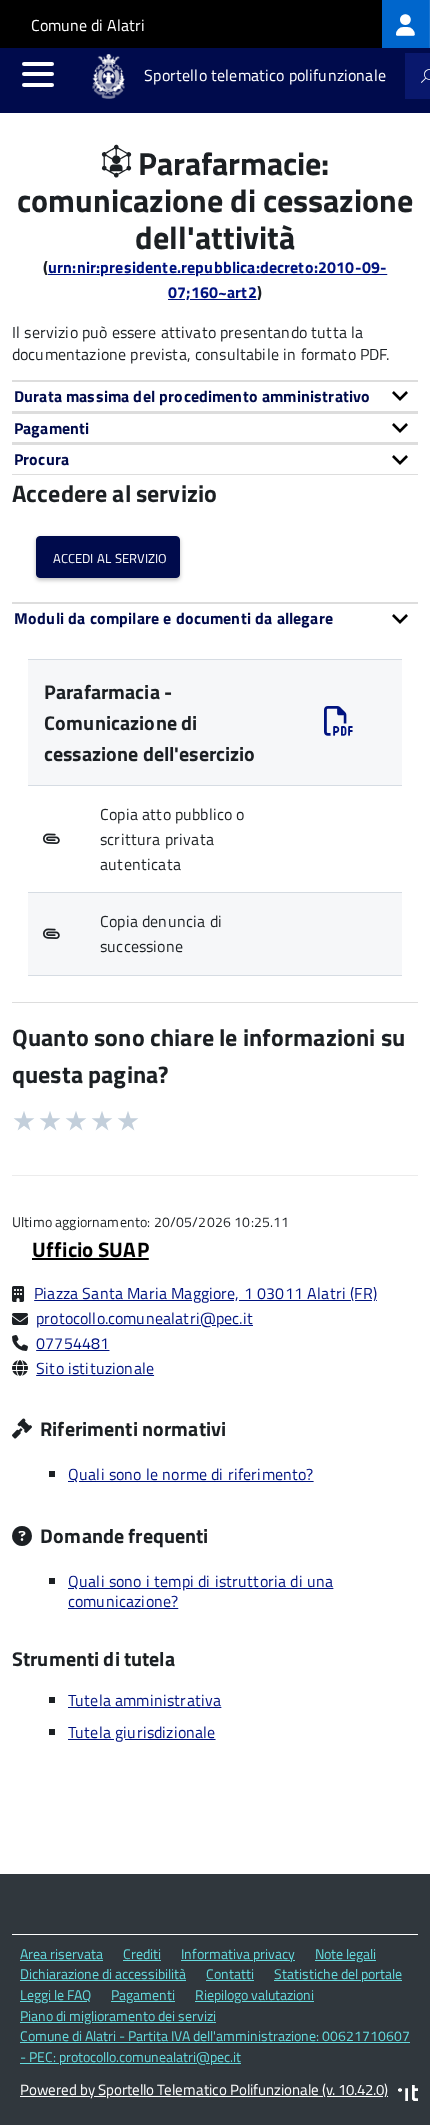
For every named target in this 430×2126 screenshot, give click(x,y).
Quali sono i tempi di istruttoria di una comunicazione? (200, 1591)
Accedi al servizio (108, 556)
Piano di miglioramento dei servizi (118, 2015)
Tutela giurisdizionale (142, 1732)
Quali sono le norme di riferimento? (191, 1474)
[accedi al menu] (38, 74)
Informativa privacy (238, 1953)
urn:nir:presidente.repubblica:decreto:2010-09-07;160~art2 (217, 279)
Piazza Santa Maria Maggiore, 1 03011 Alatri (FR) (205, 1293)
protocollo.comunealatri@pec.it (144, 1318)
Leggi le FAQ (55, 1994)
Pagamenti (143, 1994)
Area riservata (61, 1953)
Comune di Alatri (88, 25)
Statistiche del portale (338, 1973)
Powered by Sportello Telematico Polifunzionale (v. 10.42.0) (204, 2089)
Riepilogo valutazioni (254, 1994)
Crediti (142, 1953)
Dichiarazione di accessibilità (103, 1973)
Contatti (230, 1973)
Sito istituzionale (95, 1368)
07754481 (72, 1343)
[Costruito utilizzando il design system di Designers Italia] (408, 2095)
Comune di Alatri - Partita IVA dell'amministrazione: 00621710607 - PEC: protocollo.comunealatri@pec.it (215, 2046)
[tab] (215, 396)
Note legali (345, 1953)
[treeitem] (406, 24)
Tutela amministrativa (144, 1700)
